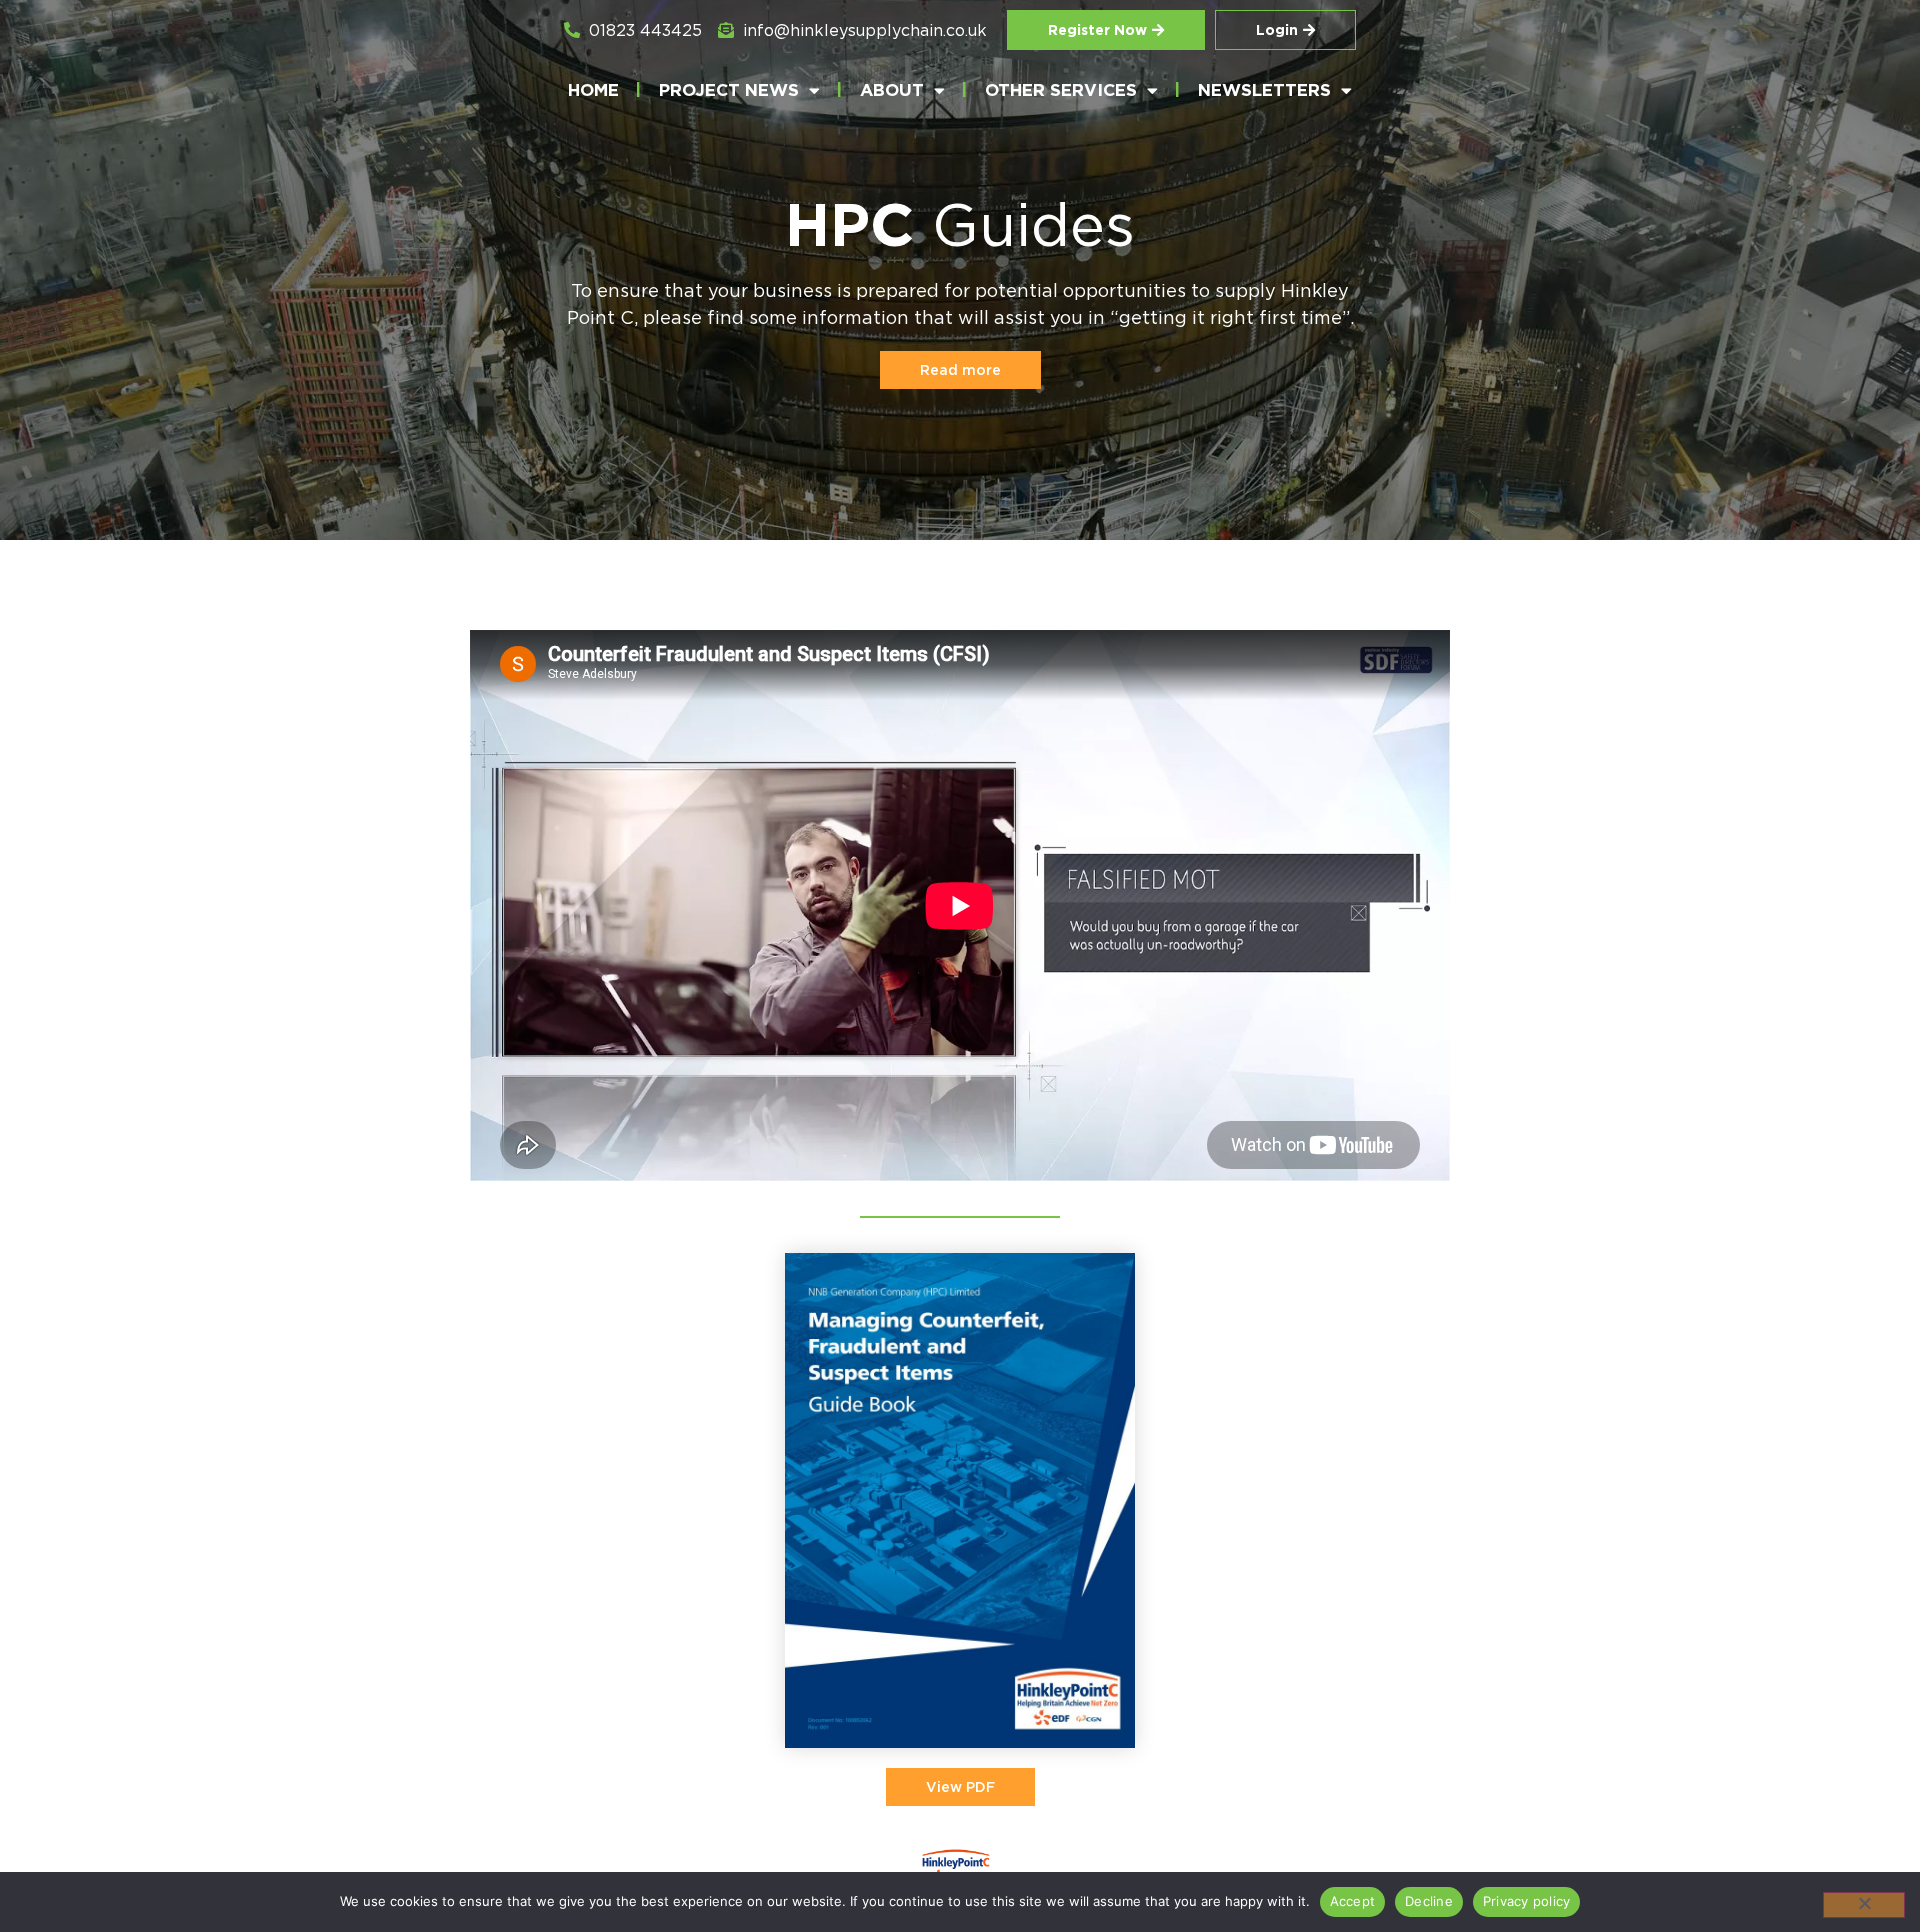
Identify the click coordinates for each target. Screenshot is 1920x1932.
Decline (1429, 1901)
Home (593, 89)
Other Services (1061, 89)
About (892, 89)
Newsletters (1264, 89)
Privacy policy (1527, 1901)
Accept (1353, 1901)
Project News (729, 89)
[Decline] (1864, 1905)
